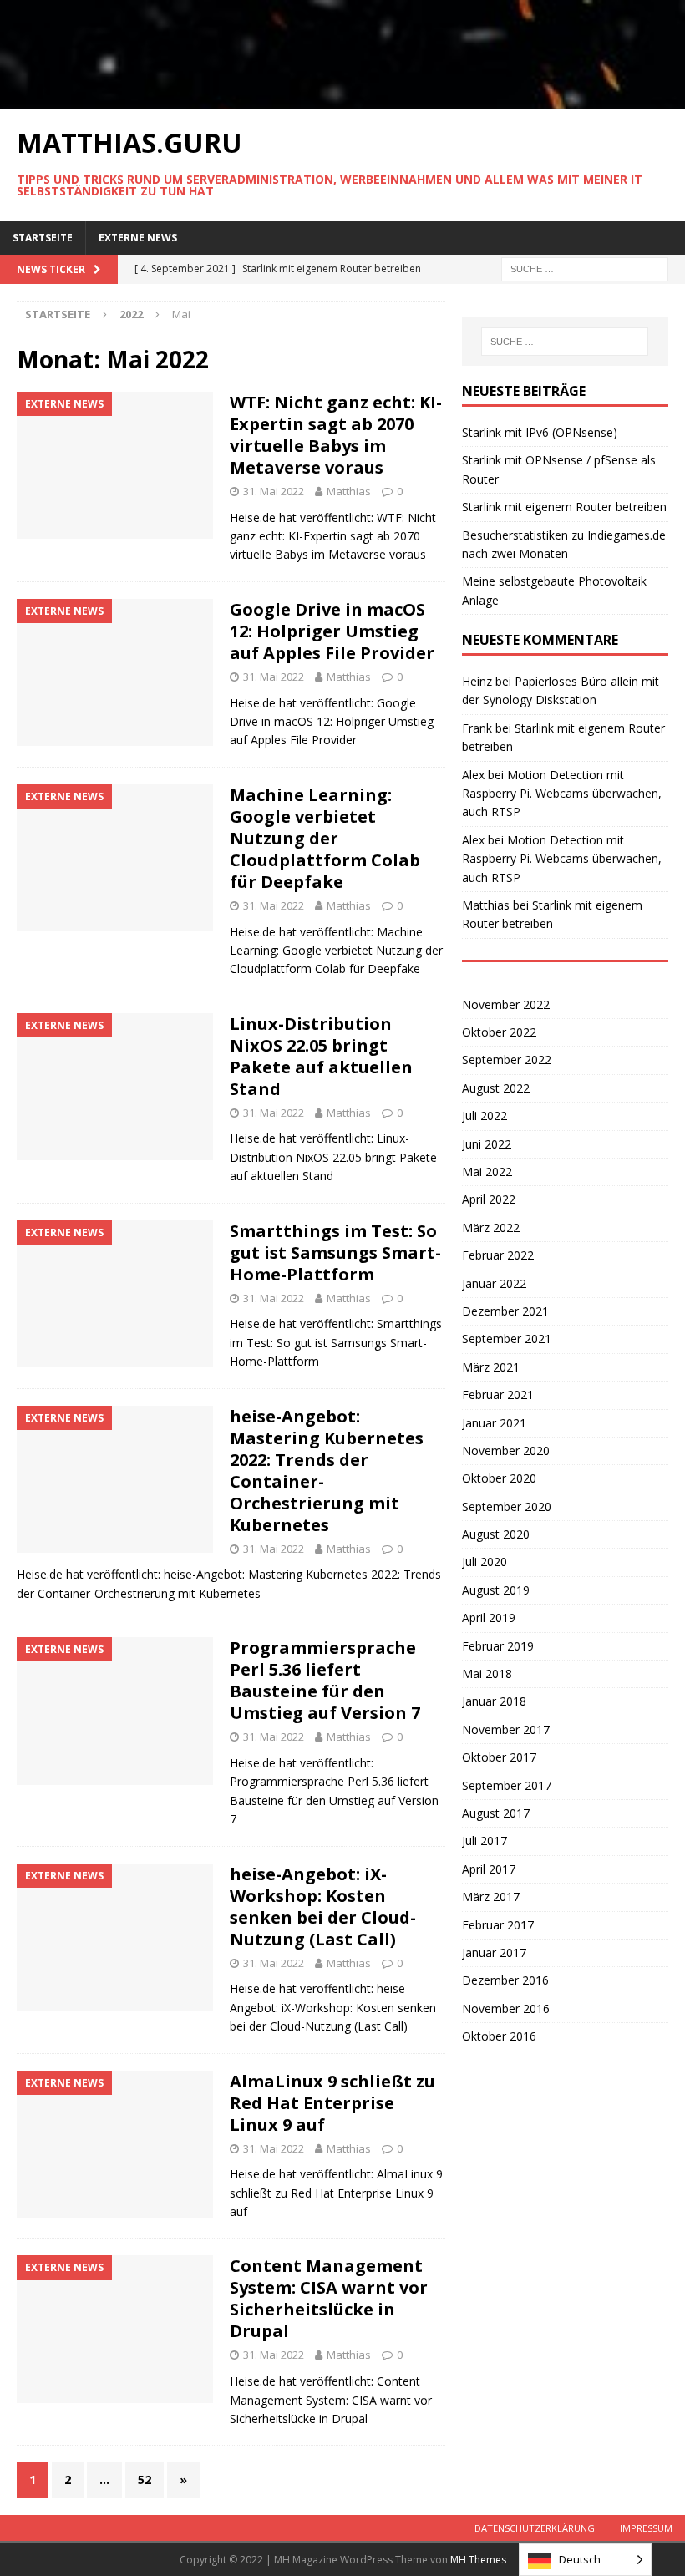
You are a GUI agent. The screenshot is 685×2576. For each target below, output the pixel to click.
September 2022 (507, 1060)
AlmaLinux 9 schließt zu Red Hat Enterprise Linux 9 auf (332, 2103)
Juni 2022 (487, 1144)
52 (145, 2480)
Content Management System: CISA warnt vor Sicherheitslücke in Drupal (329, 2298)
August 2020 (496, 1534)
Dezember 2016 (505, 1980)
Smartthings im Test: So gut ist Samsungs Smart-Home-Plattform (335, 1253)
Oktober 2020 (499, 1478)
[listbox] (585, 2560)
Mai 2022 (487, 1171)
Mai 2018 (487, 1673)
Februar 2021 (498, 1394)
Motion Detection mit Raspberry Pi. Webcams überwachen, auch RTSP (562, 794)
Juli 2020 (485, 1562)
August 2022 (496, 1088)
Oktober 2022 (499, 1032)
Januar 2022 (494, 1283)
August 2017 (496, 1813)
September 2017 (507, 1785)
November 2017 (506, 1729)
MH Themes (478, 2560)
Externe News (138, 238)
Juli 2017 (485, 1841)
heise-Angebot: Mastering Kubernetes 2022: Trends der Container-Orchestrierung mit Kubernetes (327, 1471)
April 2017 (489, 1869)
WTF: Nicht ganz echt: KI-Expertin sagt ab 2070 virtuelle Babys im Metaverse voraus (336, 435)
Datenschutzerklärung (535, 2528)
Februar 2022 (498, 1255)
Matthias (349, 491)
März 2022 (491, 1227)
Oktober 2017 (499, 1757)
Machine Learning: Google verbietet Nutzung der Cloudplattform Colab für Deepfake (325, 838)
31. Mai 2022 (274, 491)
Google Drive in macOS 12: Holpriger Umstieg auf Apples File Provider (332, 631)
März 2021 (491, 1367)
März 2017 (491, 1897)
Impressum (646, 2528)
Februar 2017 (498, 1925)
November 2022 (506, 1004)
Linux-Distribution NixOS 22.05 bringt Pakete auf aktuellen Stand (321, 1056)
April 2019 (489, 1618)
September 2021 (507, 1339)
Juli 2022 (485, 1116)
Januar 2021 (494, 1423)
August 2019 (496, 1590)
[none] (585, 2560)
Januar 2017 (494, 1952)
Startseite (43, 238)
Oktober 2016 (499, 2036)
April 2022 (489, 1199)
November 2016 (506, 2008)
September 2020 (507, 1506)
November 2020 (506, 1450)
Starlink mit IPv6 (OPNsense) (540, 432)
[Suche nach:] (585, 268)
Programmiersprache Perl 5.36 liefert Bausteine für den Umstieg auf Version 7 (325, 1680)
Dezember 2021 (505, 1311)
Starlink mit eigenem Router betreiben (564, 507)
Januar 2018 (494, 1701)
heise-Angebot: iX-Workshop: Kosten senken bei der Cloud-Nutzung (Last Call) (323, 1907)
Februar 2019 (498, 1646)
